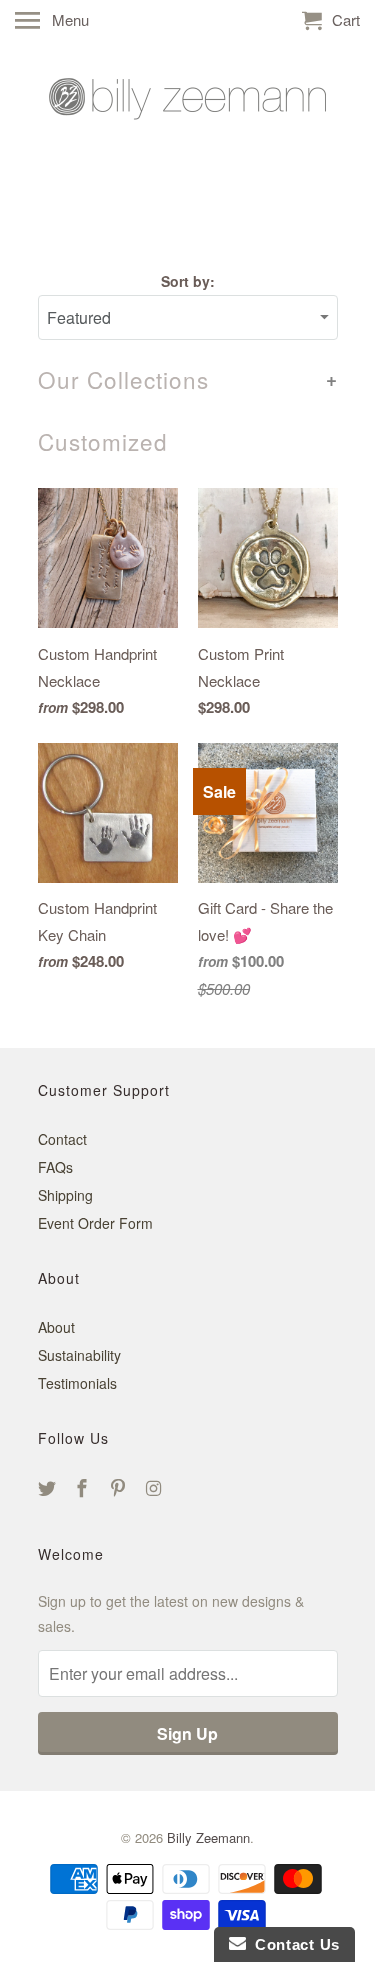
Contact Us (293, 1944)
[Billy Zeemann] (188, 131)
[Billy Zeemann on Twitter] (49, 1487)
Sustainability (79, 1355)
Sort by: (188, 281)
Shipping (65, 1195)
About (56, 1327)
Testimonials (77, 1383)
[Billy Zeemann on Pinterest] (120, 1487)
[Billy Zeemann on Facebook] (84, 1487)
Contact (62, 1139)
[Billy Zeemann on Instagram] (156, 1487)
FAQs (55, 1167)
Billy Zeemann (208, 1837)
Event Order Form (95, 1223)
